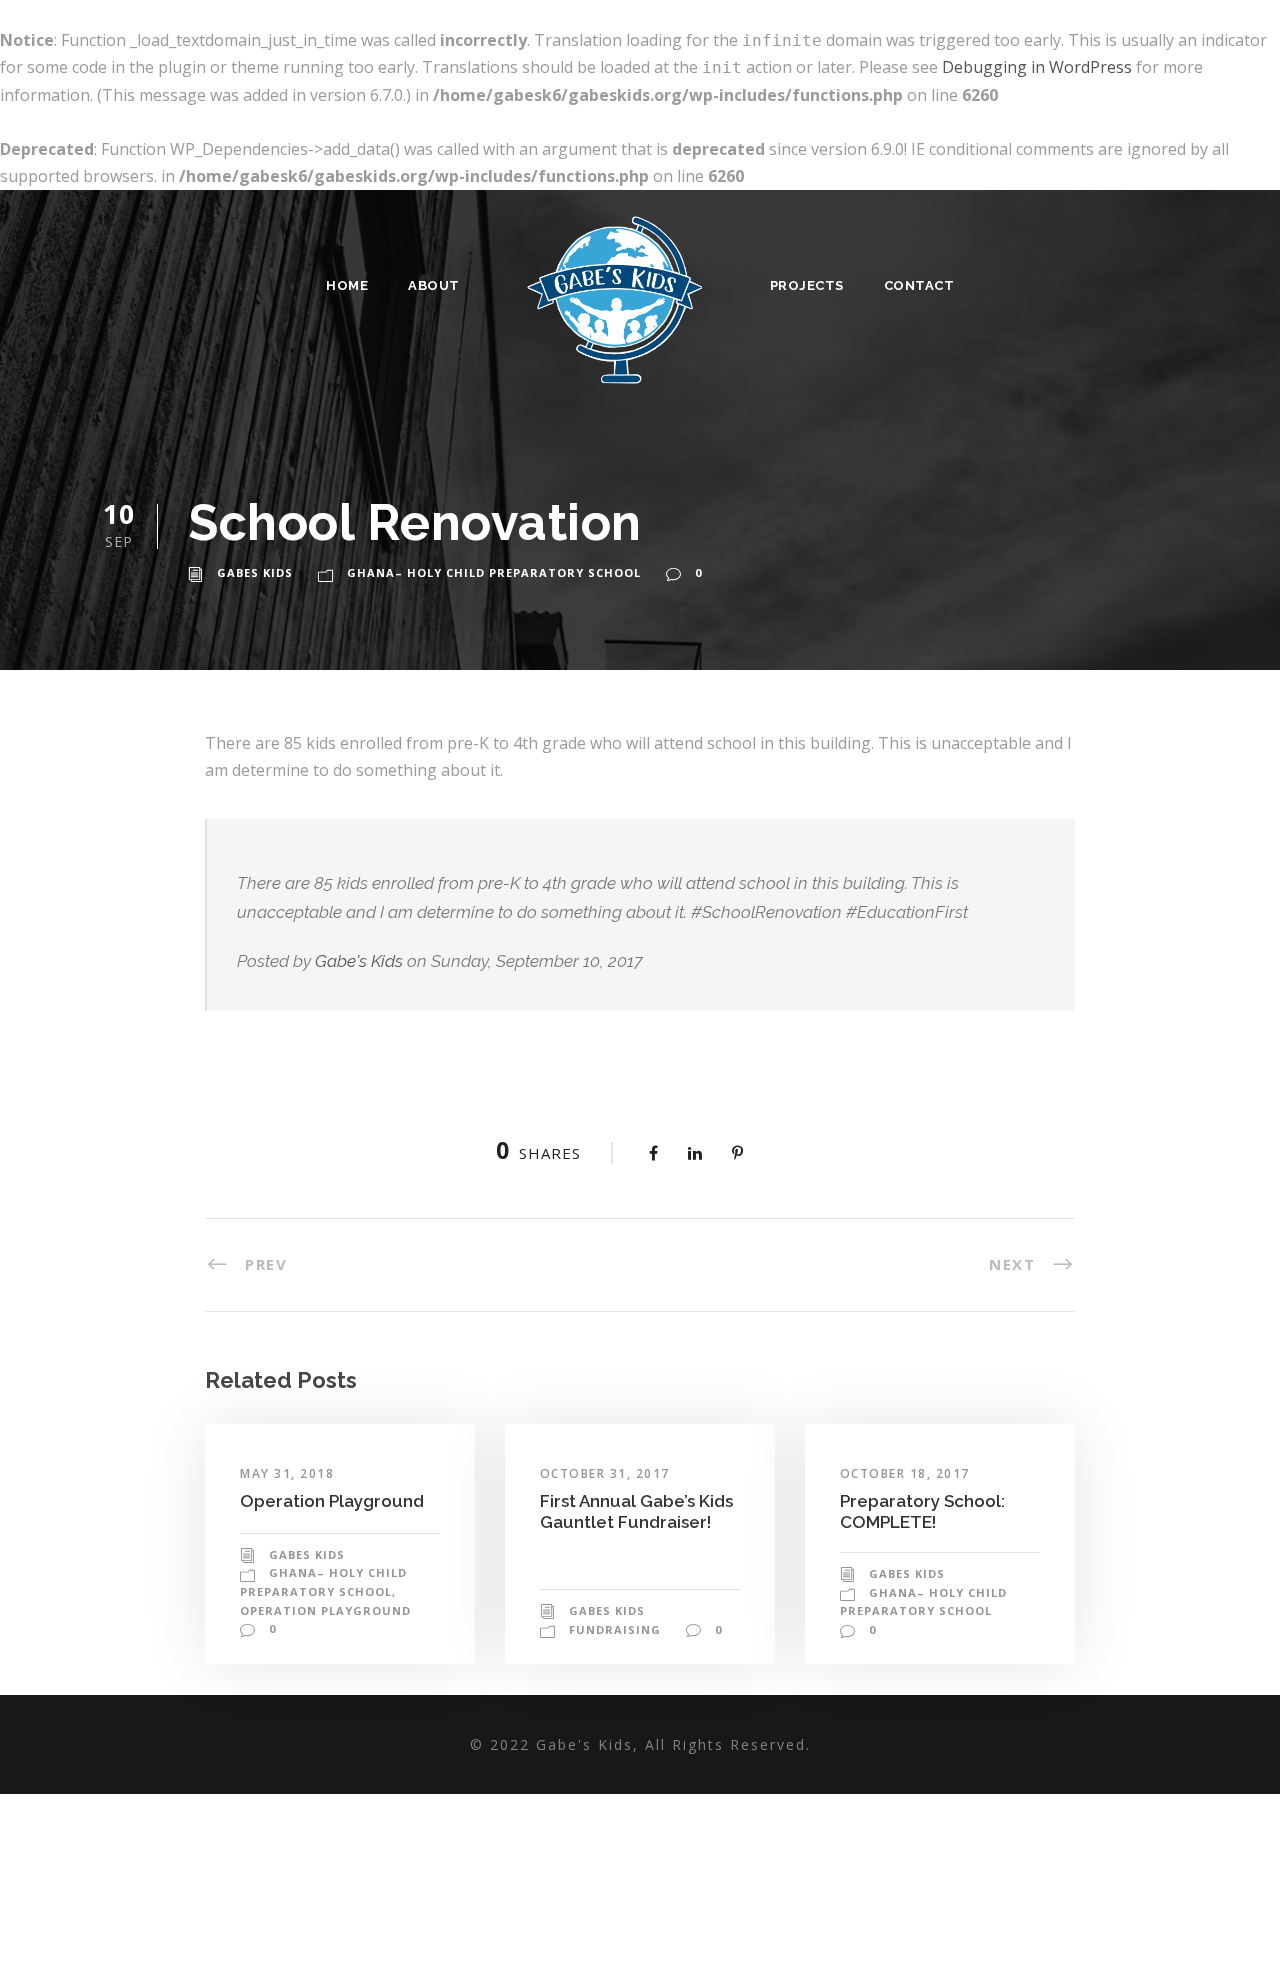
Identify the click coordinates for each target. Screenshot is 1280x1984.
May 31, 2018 (287, 1473)
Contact (919, 285)
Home (347, 285)
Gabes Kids (255, 572)
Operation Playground (332, 1501)
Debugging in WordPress (1037, 67)
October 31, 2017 (605, 1473)
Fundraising (615, 1629)
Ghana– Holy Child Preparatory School (494, 572)
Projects (807, 285)
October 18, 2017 (905, 1473)
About (434, 285)
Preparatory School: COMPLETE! (922, 1511)
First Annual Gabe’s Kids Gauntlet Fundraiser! (636, 1511)
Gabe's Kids (359, 961)
